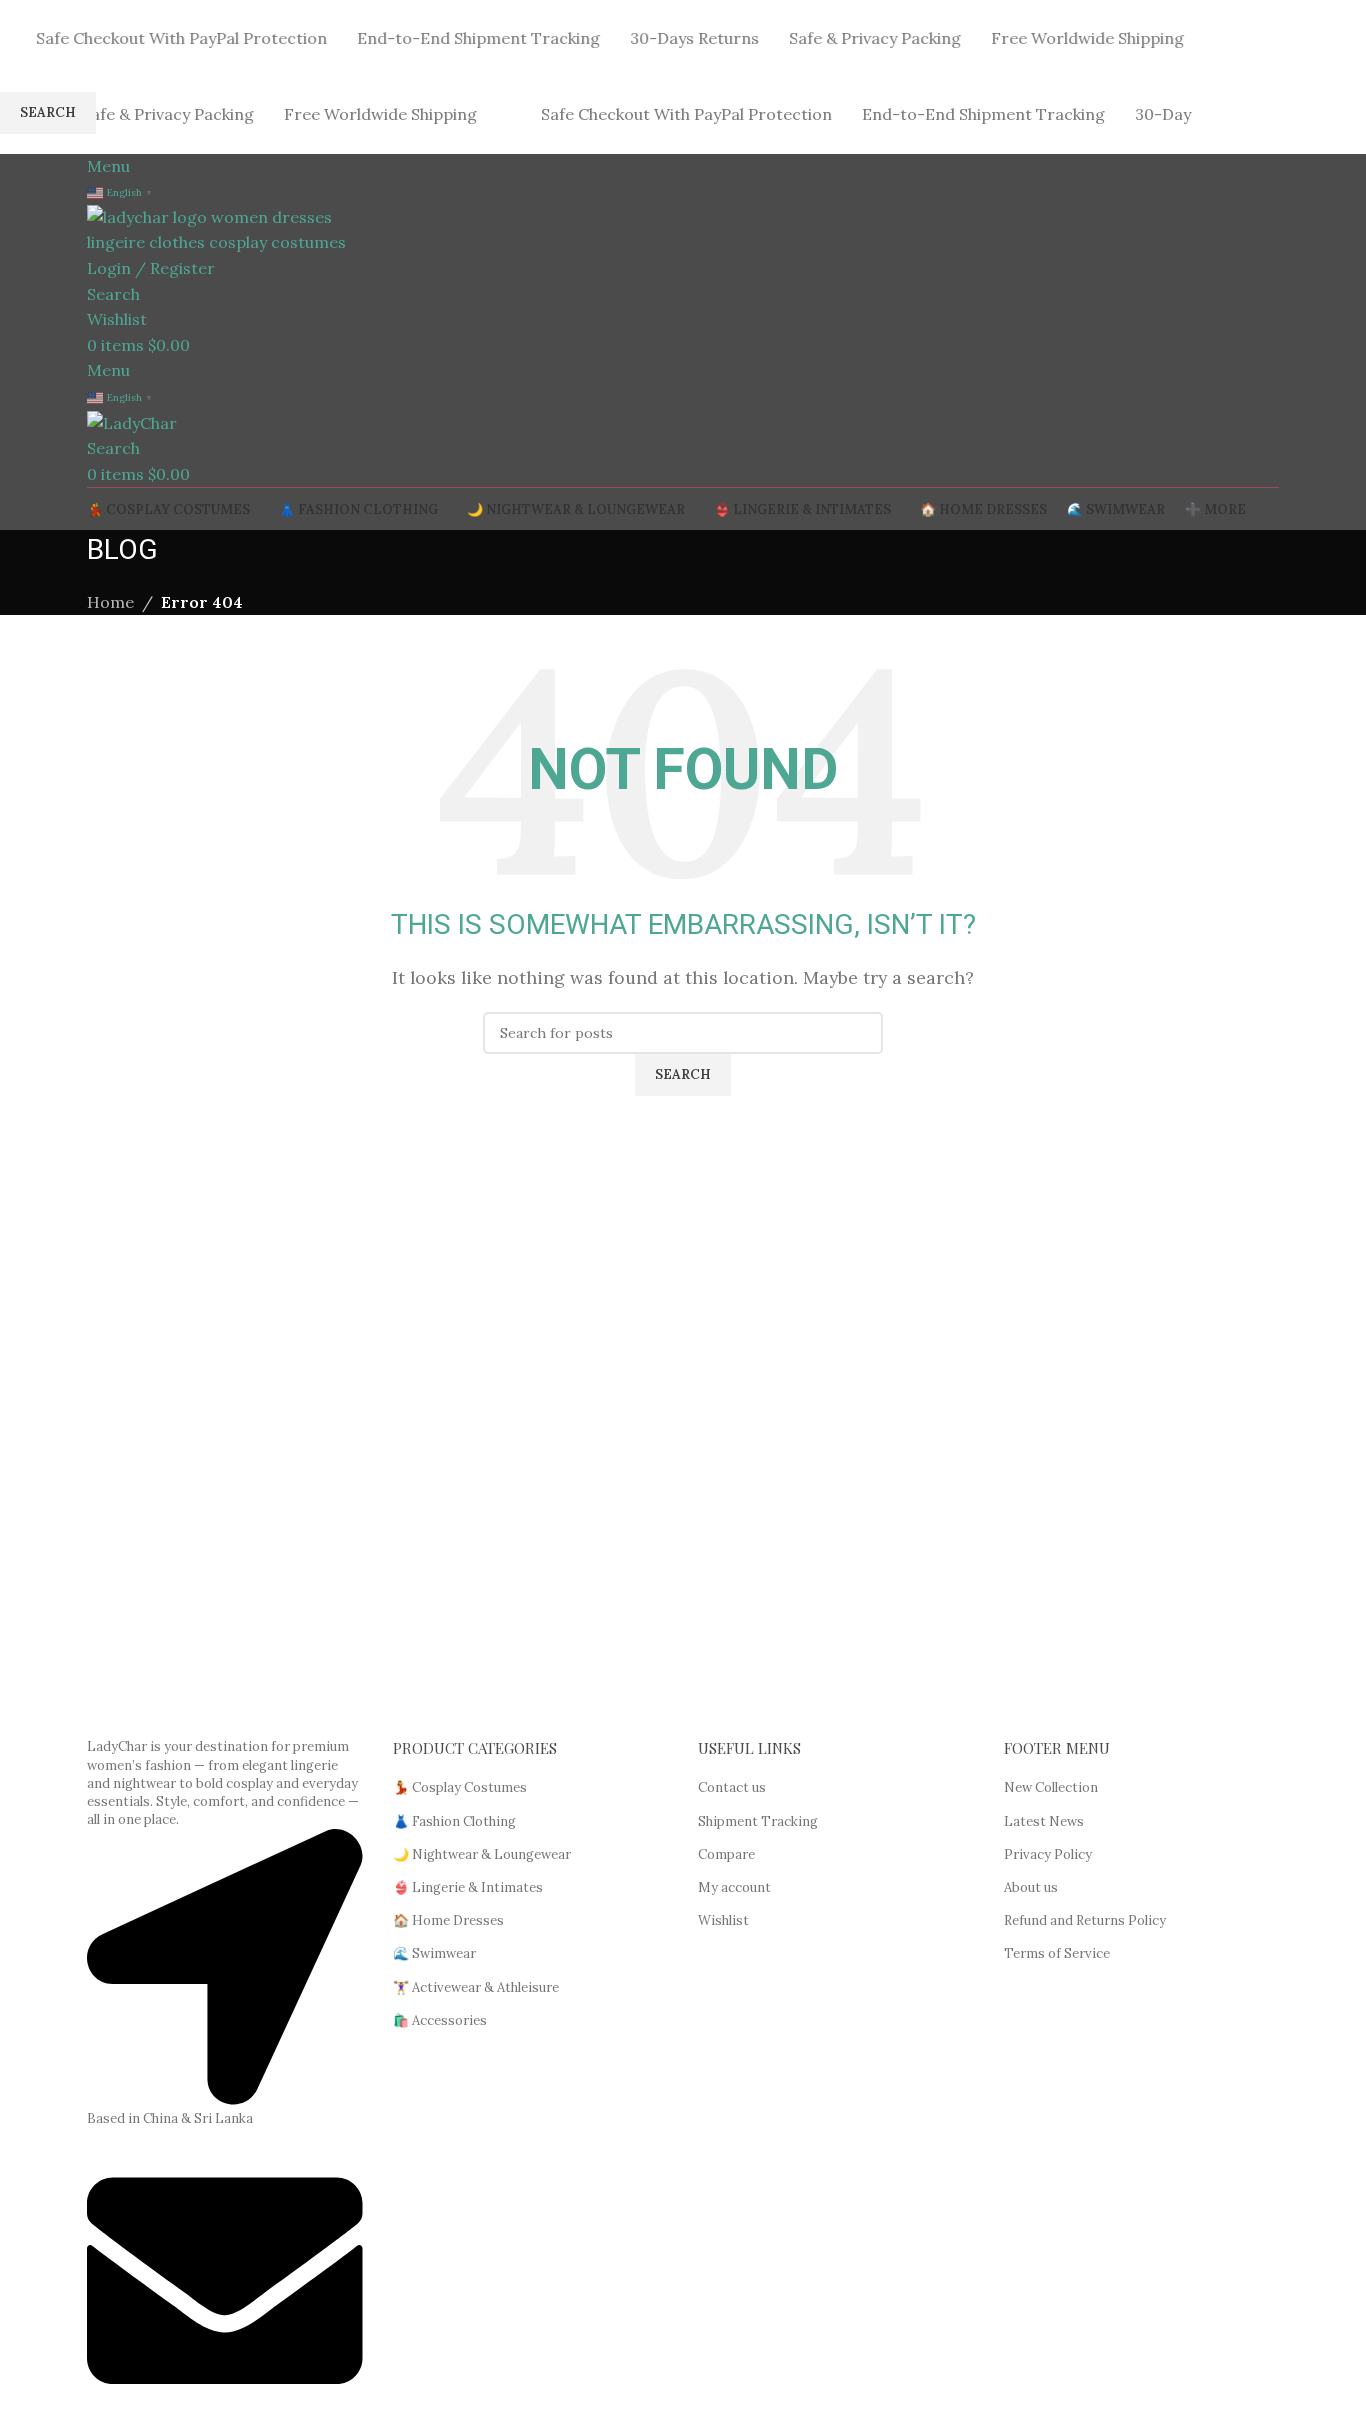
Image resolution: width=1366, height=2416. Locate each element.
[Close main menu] (25, 25)
